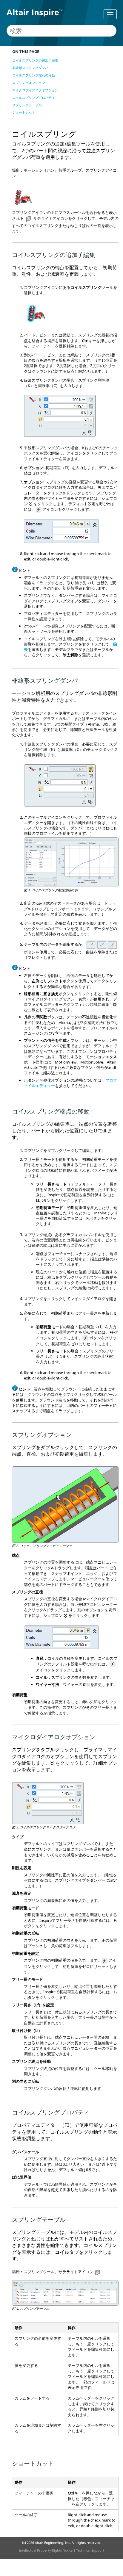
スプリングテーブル (27, 105)
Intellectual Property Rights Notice (46, 2550)
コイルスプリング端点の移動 (34, 75)
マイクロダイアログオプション (35, 90)
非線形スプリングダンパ (30, 68)
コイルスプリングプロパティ (34, 97)
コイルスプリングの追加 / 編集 (35, 60)
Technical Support (90, 2550)
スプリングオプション (29, 83)
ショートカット (24, 112)
